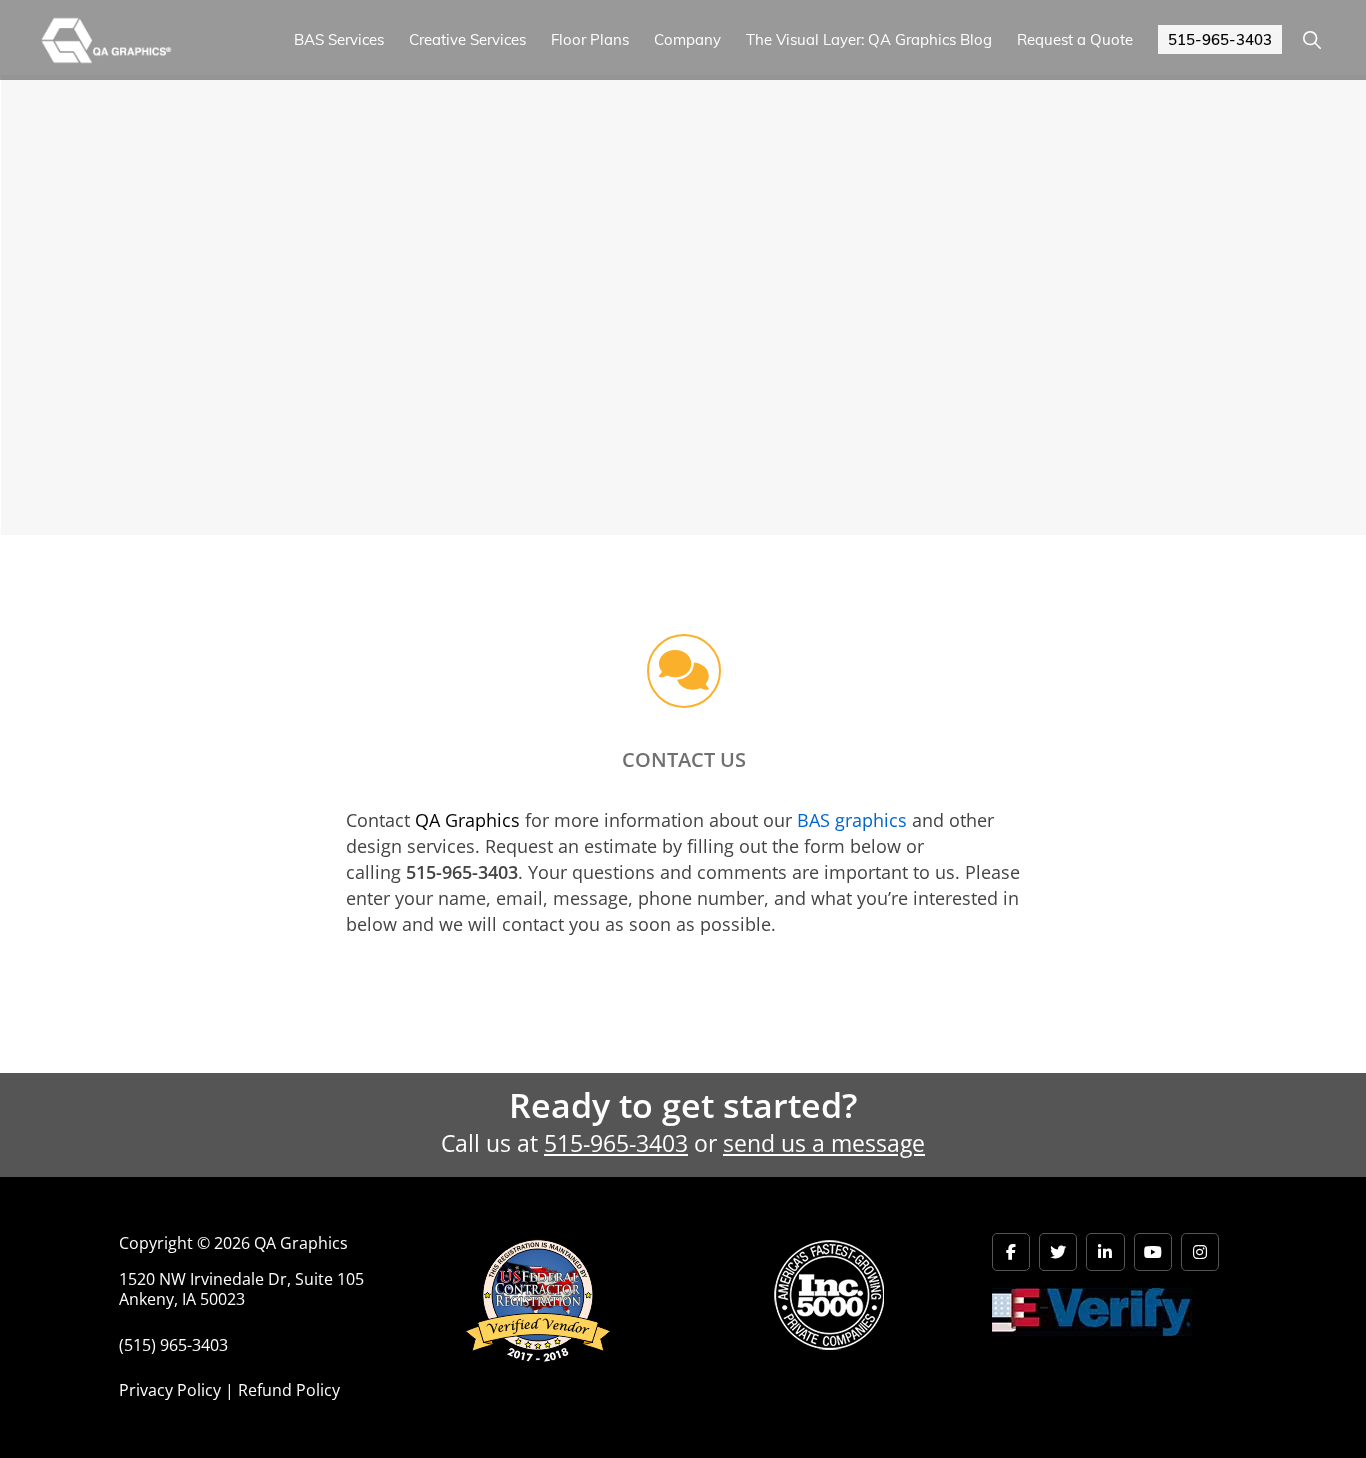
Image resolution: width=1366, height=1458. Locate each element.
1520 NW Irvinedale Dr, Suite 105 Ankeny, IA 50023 (241, 1289)
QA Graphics (467, 820)
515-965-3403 (616, 1143)
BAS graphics (852, 820)
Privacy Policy (170, 1390)
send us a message (824, 1143)
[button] (1311, 39)
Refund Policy (289, 1390)
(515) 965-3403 (173, 1345)
